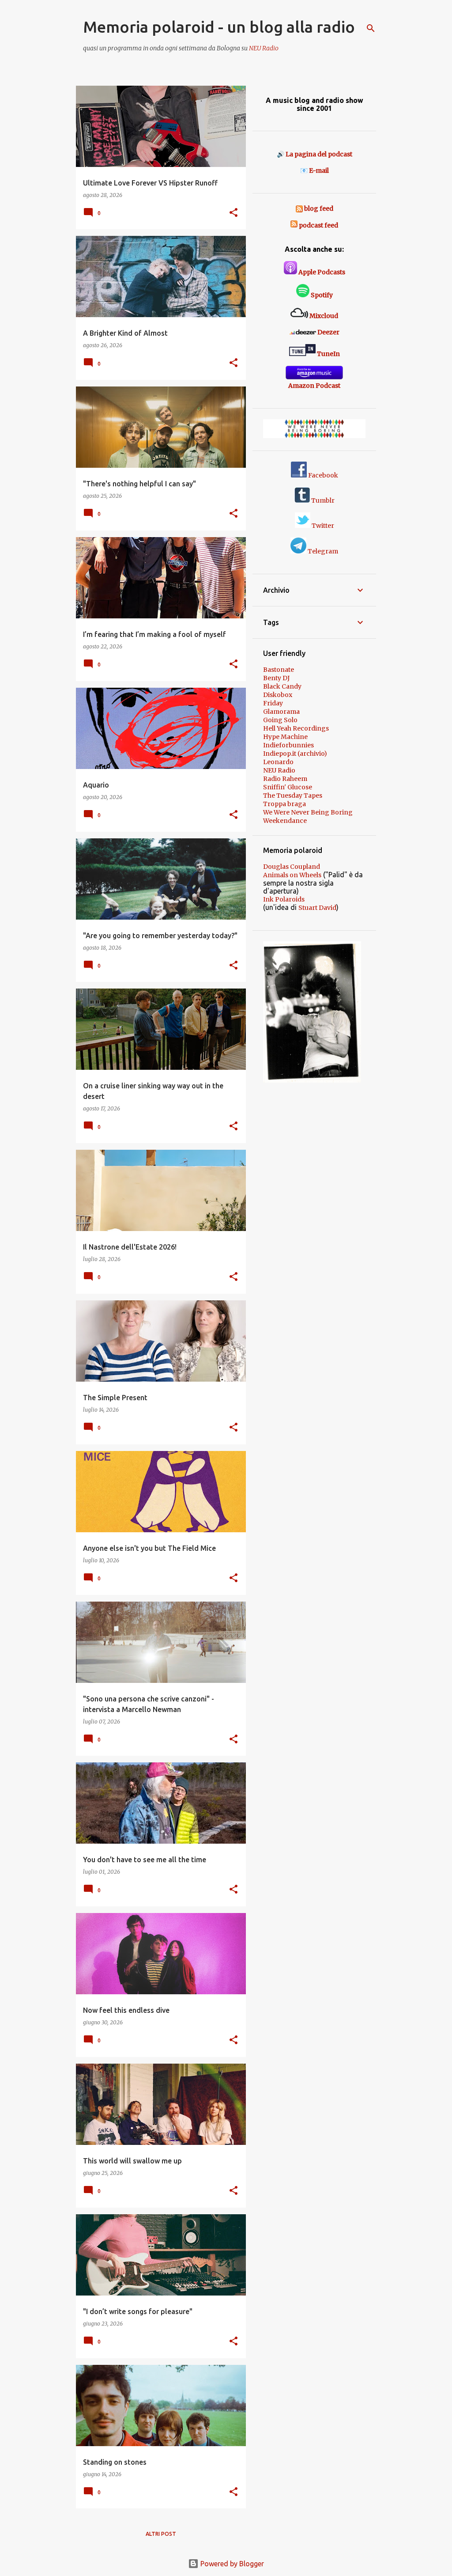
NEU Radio (264, 48)
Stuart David (317, 908)
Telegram (322, 551)
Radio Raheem (285, 779)
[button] (234, 213)
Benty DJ (276, 678)
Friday (273, 703)
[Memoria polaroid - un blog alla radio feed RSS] (300, 208)
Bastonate (279, 670)
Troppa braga (284, 804)
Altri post (161, 2534)
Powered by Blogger (231, 2564)
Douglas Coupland (292, 867)
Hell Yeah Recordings (296, 728)
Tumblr (322, 500)
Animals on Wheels (292, 875)
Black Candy (282, 686)
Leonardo (278, 762)
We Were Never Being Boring (308, 812)
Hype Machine (285, 737)
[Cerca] (371, 28)
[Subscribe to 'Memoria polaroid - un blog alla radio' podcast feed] (294, 225)
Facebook (322, 475)
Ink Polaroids (284, 899)
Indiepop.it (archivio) (295, 754)
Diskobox (278, 695)
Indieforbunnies (288, 745)
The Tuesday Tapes (293, 796)
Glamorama (281, 712)
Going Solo (280, 720)
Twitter (322, 526)
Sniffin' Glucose (288, 787)
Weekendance (285, 821)
